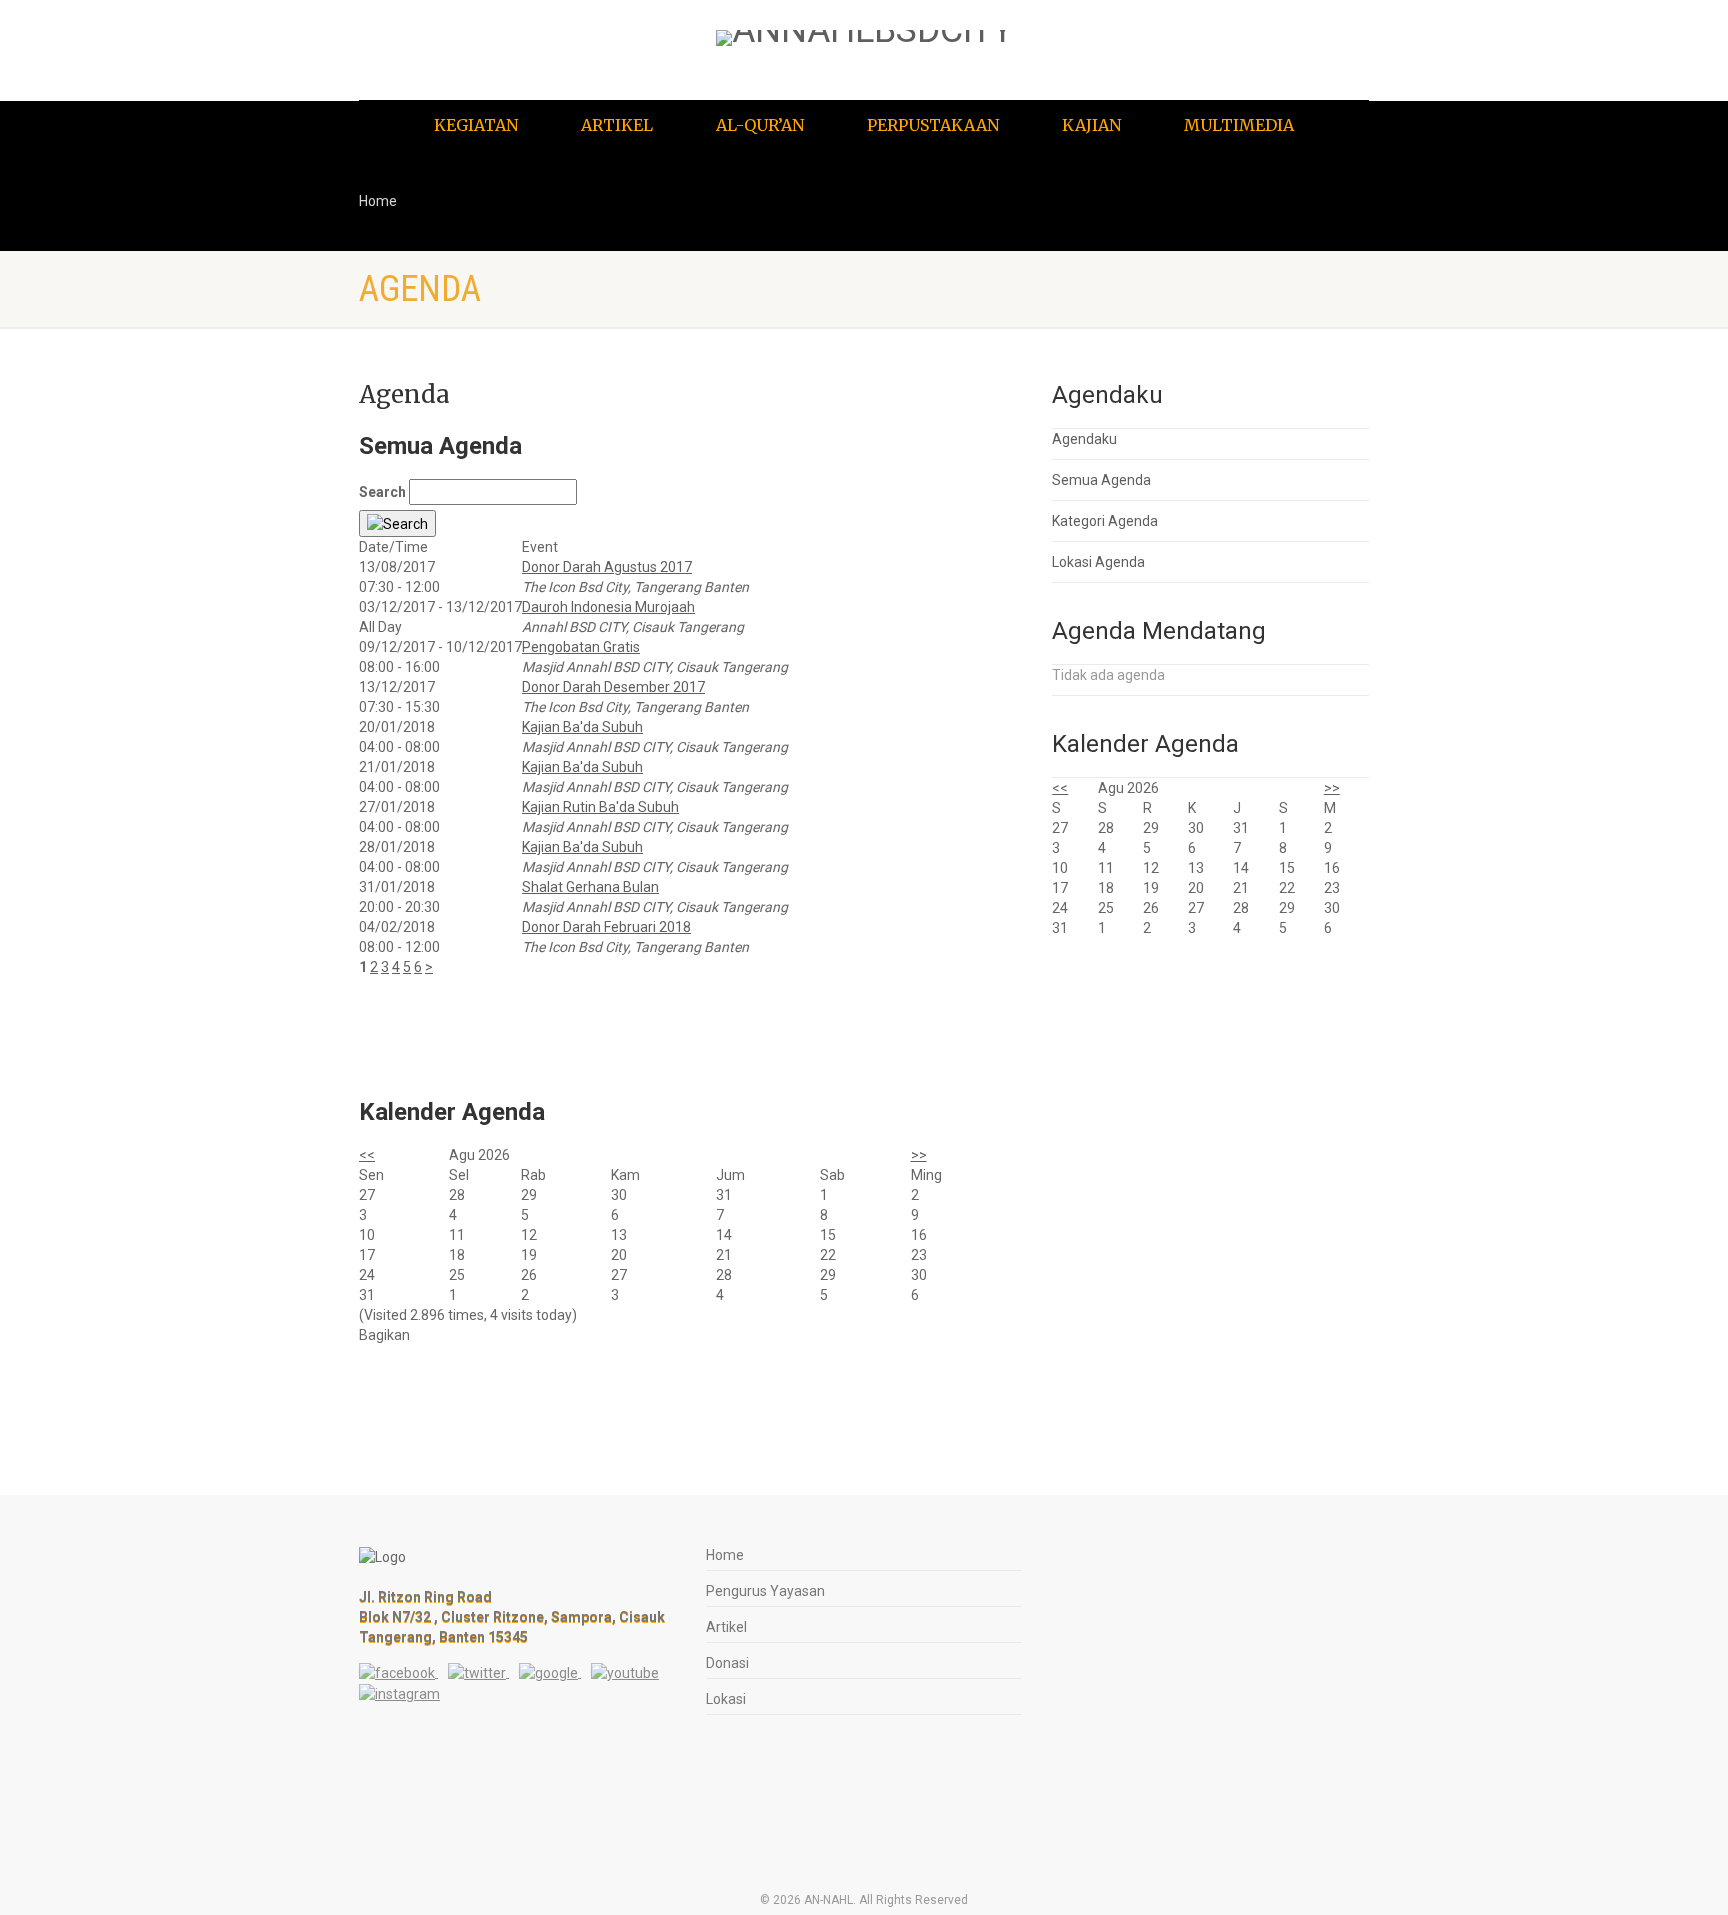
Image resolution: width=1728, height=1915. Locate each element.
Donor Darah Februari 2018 (606, 927)
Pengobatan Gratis (581, 647)
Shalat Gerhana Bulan (590, 887)
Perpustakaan (933, 125)
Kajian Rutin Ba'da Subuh (600, 807)
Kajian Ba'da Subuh (582, 727)
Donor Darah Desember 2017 (613, 687)
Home (378, 201)
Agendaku (1084, 439)
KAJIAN (1091, 125)
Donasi (727, 1663)
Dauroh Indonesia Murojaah (608, 607)
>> (919, 1155)
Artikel (617, 125)
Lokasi (726, 1699)
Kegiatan (476, 125)
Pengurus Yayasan (765, 1591)
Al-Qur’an (760, 125)
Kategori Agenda (1105, 521)
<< (367, 1155)
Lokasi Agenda (1098, 562)
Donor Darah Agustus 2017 (607, 567)
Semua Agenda (1101, 480)
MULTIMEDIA (1239, 125)
